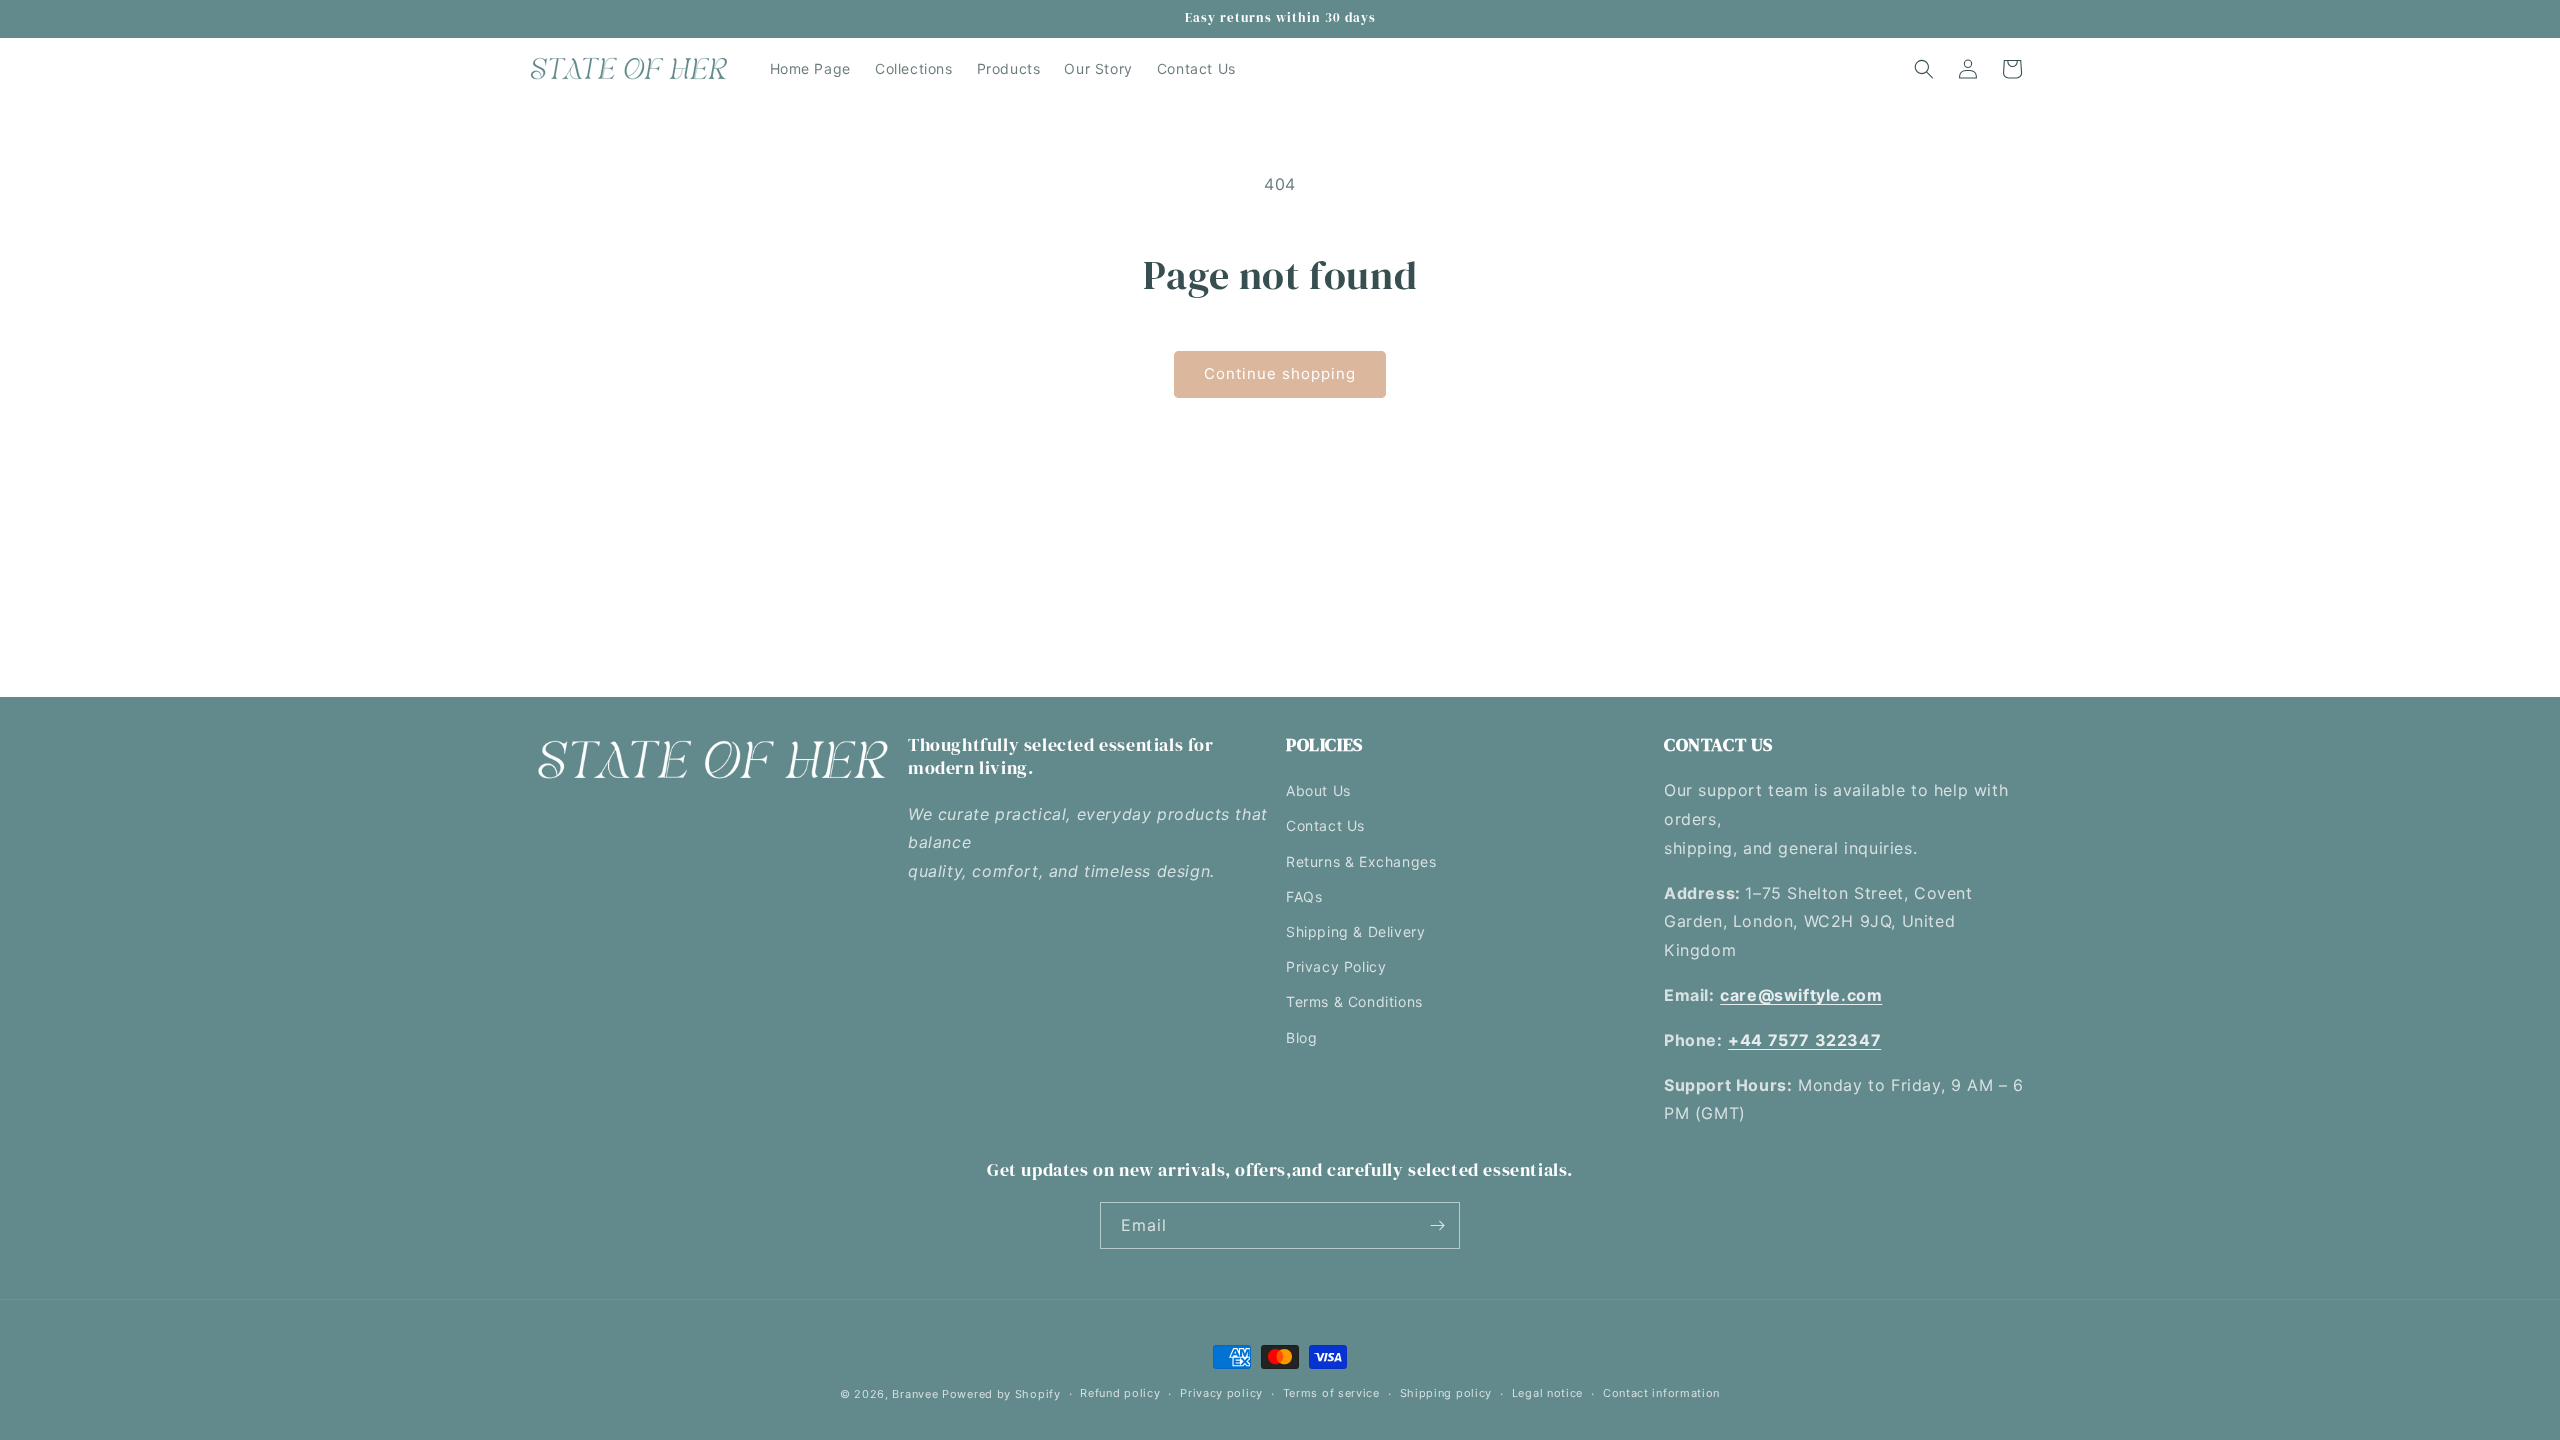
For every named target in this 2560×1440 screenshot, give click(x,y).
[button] (1924, 69)
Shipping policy (1446, 1393)
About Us (1318, 790)
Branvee (915, 1394)
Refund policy (1120, 1393)
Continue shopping (1280, 373)
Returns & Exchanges (1361, 861)
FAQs (1304, 896)
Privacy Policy (1336, 966)
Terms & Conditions (1354, 1001)
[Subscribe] (1437, 1225)
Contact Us (1325, 825)
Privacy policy (1221, 1393)
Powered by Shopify (1001, 1394)
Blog (1301, 1037)
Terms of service (1331, 1393)
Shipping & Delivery (1355, 931)
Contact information (1661, 1393)
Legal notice (1547, 1393)
